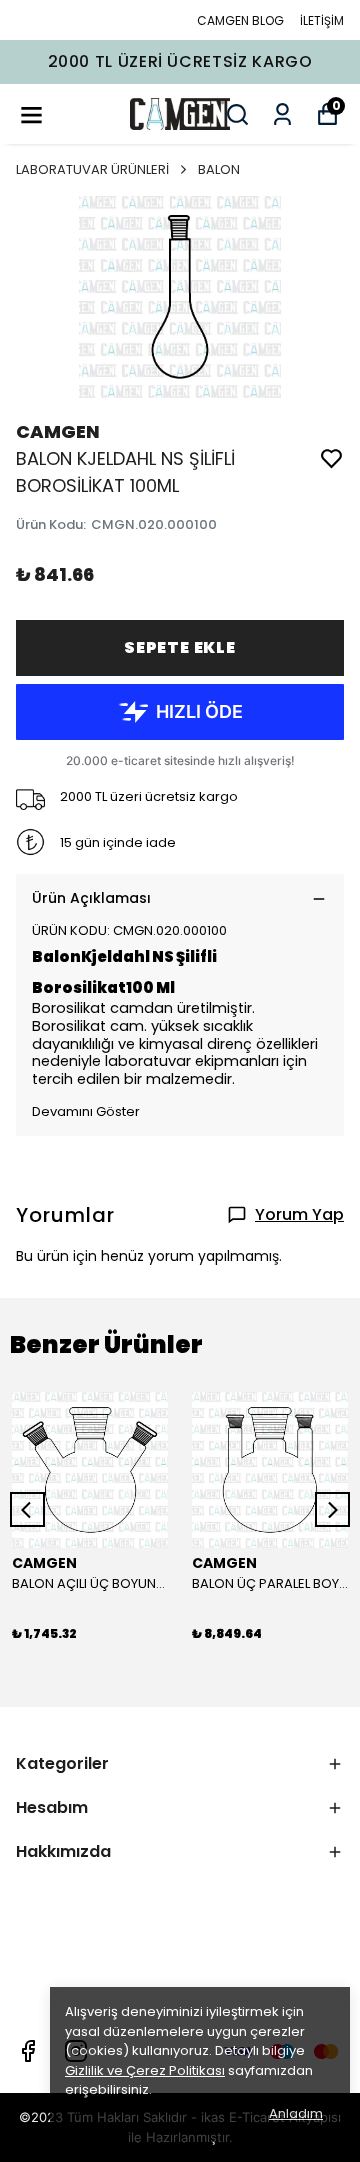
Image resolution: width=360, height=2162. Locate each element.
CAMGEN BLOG (240, 20)
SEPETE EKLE (180, 647)
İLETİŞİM (322, 20)
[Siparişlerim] (282, 114)
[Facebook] (28, 2051)
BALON (219, 169)
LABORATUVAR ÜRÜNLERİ (92, 169)
